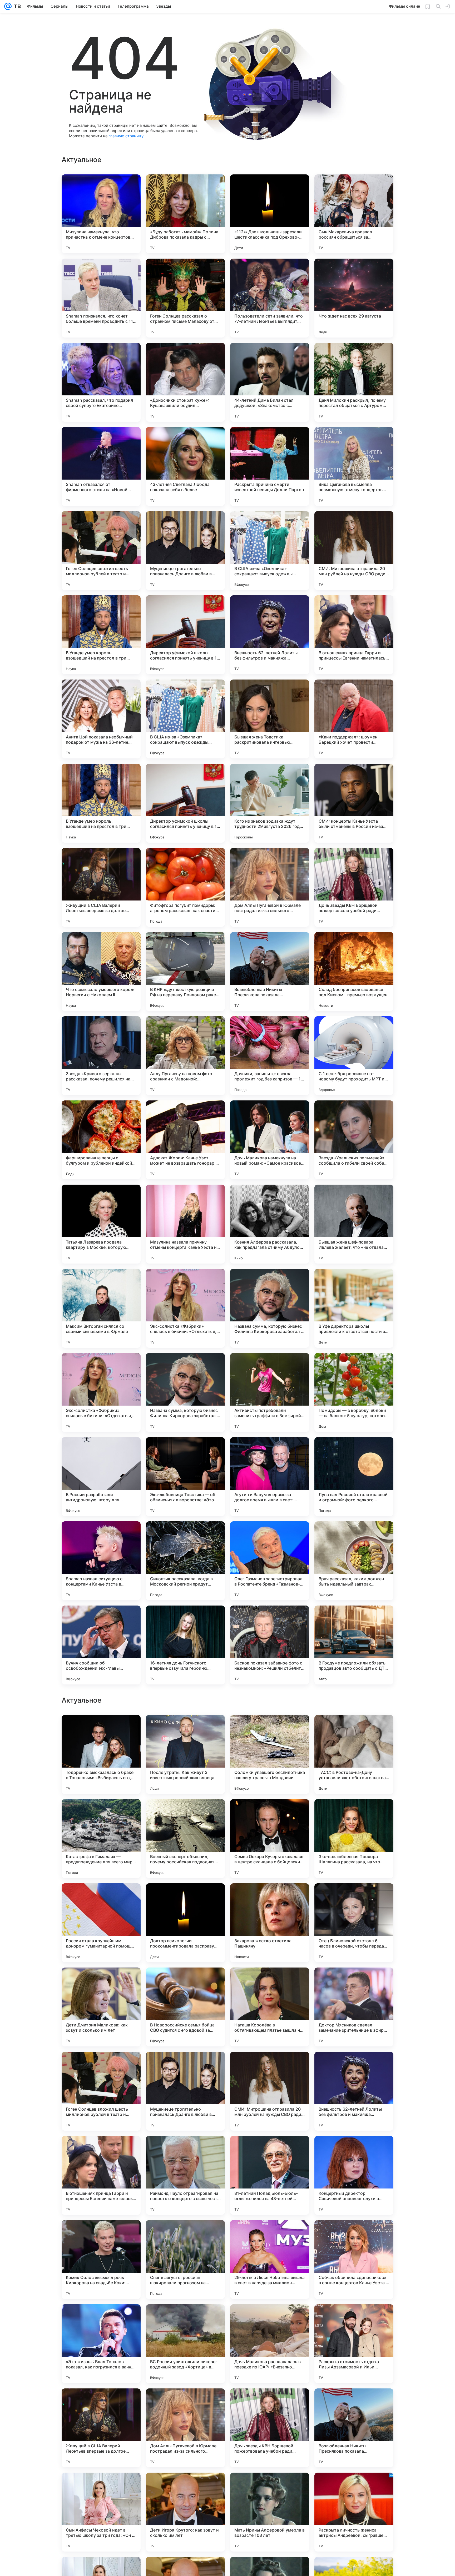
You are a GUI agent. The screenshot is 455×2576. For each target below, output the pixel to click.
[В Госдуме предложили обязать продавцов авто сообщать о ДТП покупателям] (354, 1645)
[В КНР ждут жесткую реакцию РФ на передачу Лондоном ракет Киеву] (185, 972)
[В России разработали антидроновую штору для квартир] (101, 1477)
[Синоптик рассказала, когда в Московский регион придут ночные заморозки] (185, 1561)
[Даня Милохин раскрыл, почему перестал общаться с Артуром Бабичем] (354, 382)
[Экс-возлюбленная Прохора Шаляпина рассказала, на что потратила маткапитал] (354, 2175)
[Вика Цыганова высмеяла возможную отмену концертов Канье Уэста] (354, 466)
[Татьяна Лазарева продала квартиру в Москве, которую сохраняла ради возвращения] (101, 1224)
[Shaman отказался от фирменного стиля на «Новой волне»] (101, 466)
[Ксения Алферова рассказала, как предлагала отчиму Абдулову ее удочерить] (270, 1224)
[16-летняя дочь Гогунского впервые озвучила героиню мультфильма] (185, 1645)
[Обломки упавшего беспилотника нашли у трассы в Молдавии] (270, 2091)
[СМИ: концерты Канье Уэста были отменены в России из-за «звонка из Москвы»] (354, 803)
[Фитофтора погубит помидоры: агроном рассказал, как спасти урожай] (185, 887)
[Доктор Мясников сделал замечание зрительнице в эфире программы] (354, 2344)
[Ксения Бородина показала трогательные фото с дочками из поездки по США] (270, 1729)
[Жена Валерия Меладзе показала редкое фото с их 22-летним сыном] (185, 1813)
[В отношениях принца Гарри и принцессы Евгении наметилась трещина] (354, 635)
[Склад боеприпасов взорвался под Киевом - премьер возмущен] (354, 972)
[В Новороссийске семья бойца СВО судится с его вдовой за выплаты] (185, 2344)
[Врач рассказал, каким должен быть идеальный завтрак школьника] (354, 1561)
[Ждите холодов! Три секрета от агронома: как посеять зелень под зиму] (101, 1898)
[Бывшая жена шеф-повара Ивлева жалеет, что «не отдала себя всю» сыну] (354, 1224)
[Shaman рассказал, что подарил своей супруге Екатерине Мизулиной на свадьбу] (101, 382)
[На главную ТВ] (16, 6)
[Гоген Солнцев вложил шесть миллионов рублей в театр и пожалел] (101, 551)
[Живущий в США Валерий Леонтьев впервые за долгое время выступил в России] (101, 887)
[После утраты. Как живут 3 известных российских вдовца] (185, 2091)
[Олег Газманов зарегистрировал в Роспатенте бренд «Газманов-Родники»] (270, 1561)
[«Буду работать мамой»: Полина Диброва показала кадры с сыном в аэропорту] (185, 214)
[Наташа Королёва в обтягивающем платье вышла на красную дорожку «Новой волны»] (270, 2344)
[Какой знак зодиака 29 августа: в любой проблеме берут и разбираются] (354, 1982)
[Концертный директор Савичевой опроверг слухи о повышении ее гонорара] (354, 2512)
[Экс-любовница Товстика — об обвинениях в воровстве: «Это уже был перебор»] (185, 1477)
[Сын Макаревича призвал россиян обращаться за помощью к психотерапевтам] (354, 214)
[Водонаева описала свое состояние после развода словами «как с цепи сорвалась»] (354, 1813)
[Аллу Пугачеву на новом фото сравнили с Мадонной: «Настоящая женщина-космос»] (185, 1056)
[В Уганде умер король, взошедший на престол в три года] (101, 635)
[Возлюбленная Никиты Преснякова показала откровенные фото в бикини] (270, 972)
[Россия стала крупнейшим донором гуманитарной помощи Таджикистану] (101, 2260)
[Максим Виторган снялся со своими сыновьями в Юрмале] (101, 1308)
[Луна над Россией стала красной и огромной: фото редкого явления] (354, 1477)
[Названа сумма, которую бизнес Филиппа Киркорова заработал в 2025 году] (270, 1308)
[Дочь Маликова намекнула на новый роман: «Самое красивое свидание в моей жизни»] (270, 1140)
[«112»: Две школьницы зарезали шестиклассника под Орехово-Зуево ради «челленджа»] (270, 214)
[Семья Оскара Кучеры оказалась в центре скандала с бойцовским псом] (270, 2175)
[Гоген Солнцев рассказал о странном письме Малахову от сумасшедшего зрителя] (185, 298)
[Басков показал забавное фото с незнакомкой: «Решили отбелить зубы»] (270, 1645)
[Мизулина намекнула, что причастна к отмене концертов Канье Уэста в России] (101, 214)
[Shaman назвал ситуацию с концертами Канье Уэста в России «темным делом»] (101, 1561)
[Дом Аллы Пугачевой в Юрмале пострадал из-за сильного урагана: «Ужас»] (270, 887)
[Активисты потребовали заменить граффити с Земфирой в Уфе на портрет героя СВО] (270, 1392)
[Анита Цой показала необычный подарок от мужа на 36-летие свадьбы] (101, 719)
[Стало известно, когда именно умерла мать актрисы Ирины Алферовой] (270, 1982)
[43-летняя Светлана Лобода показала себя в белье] (185, 466)
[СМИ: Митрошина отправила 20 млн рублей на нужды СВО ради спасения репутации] (354, 551)
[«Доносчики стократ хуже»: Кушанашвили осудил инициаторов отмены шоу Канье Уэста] (185, 382)
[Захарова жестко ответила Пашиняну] (270, 2260)
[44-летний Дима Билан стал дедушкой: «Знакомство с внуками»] (270, 382)
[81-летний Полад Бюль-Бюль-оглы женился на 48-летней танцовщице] (270, 2512)
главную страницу (126, 136)
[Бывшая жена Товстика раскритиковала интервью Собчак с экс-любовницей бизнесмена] (270, 719)
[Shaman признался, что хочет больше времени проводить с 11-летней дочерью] (101, 298)
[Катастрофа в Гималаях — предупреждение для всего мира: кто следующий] (101, 2175)
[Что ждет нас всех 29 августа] (354, 298)
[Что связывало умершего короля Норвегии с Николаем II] (101, 972)
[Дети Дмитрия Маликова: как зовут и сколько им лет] (101, 2344)
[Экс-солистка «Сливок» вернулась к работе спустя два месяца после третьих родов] (270, 1813)
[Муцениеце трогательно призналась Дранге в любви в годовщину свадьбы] (185, 551)
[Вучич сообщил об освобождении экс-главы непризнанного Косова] (101, 1645)
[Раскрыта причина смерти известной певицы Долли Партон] (270, 466)
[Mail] (8, 6)
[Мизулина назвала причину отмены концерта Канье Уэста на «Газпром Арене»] (185, 1224)
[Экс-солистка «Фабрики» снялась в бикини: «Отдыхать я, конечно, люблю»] (185, 1308)
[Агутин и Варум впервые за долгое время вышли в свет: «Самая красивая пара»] (270, 1477)
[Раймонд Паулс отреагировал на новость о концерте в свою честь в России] (185, 2512)
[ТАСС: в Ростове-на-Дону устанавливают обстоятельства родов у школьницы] (354, 2091)
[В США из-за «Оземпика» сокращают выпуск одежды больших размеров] (270, 551)
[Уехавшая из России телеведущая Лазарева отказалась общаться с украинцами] (185, 1982)
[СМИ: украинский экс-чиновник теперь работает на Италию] (354, 1898)
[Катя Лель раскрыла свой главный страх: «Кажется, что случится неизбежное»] (101, 1729)
